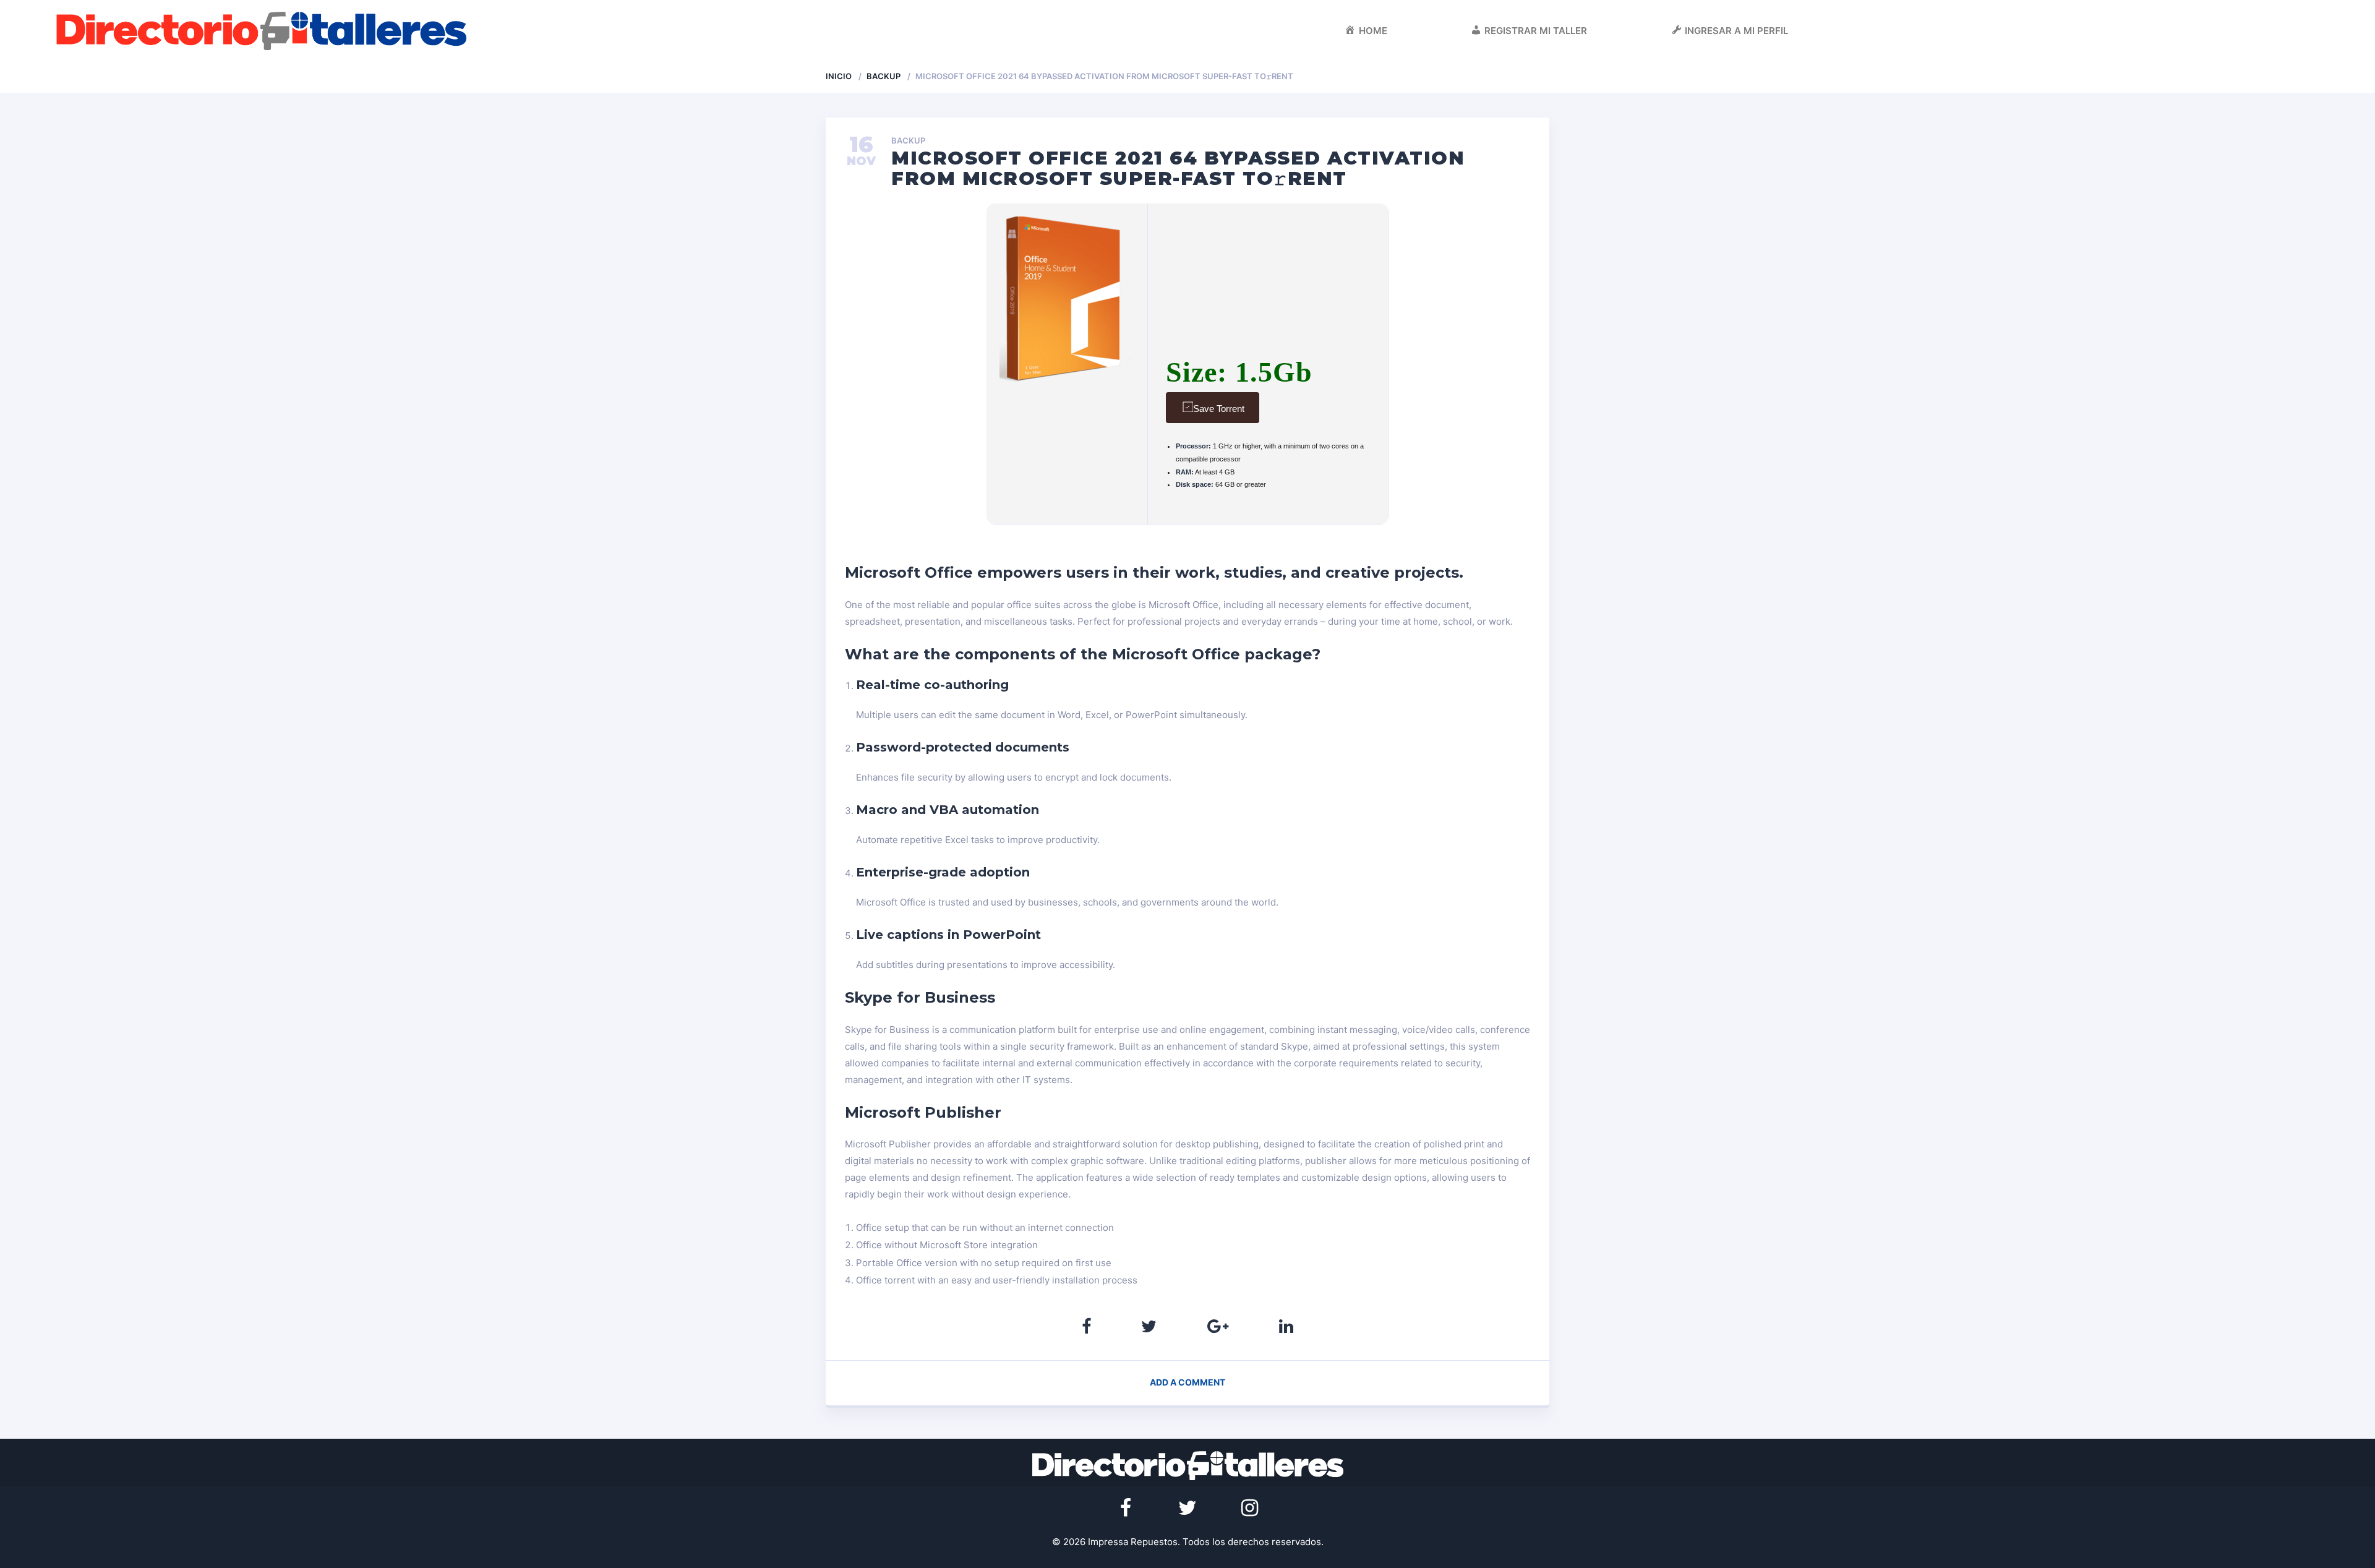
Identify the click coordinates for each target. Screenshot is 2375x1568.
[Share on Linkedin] (1286, 1326)
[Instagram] (1249, 1508)
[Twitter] (1187, 1508)
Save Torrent (1219, 409)
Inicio (839, 76)
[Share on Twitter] (1149, 1326)
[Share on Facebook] (1086, 1326)
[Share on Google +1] (1218, 1326)
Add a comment (1187, 1382)
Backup (884, 76)
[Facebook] (1126, 1508)
